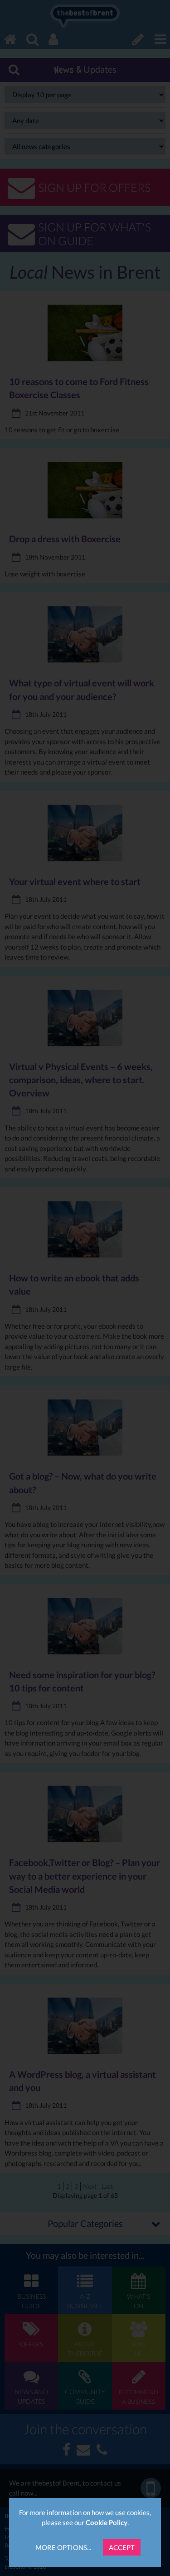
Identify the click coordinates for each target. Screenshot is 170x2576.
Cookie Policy (107, 2522)
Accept (122, 2547)
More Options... (63, 2547)
